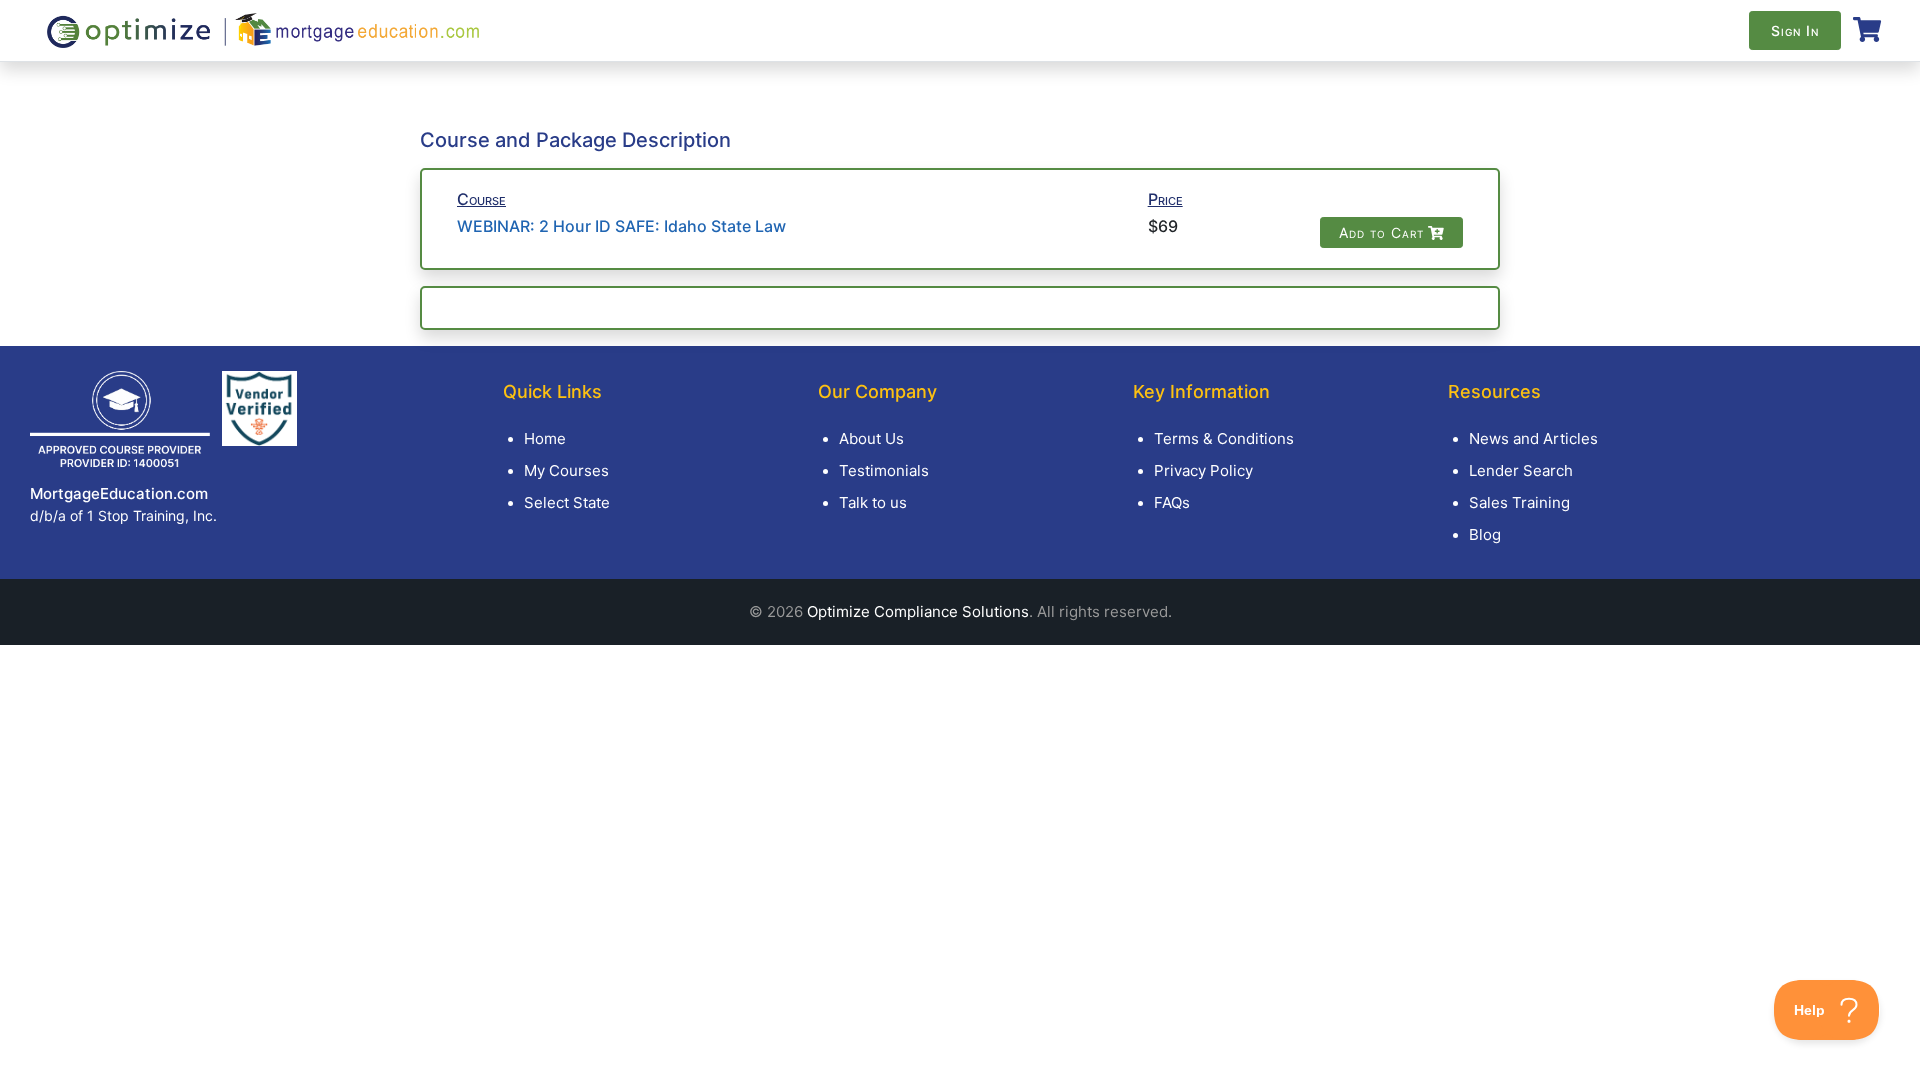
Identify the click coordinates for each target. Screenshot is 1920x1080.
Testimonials (884, 470)
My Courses (566, 470)
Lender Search (1521, 470)
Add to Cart (1381, 232)
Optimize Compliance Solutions (918, 611)
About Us (871, 438)
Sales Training (1519, 502)
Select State (567, 502)
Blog (1485, 534)
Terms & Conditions (1224, 438)
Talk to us (873, 502)
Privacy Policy (1203, 470)
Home (545, 438)
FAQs (1172, 502)
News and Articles (1533, 438)
